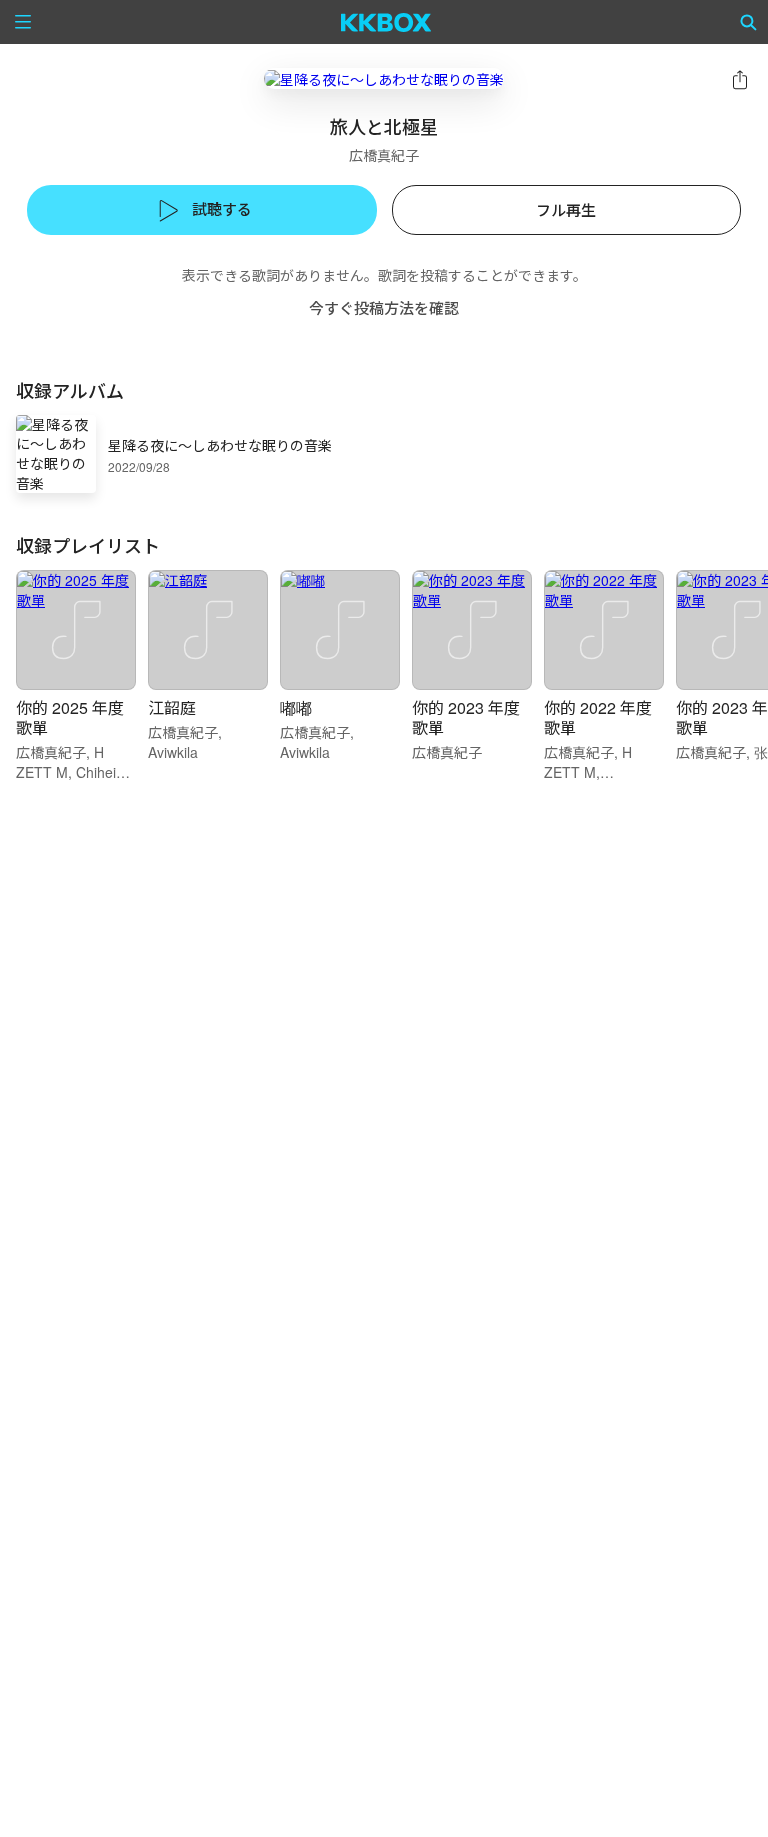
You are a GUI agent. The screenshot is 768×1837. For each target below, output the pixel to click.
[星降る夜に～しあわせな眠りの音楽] (384, 78)
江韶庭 (172, 707)
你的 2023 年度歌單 (466, 717)
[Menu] (23, 22)
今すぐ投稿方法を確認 (384, 307)
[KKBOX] (386, 22)
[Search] (749, 22)
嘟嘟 (296, 707)
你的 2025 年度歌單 (70, 717)
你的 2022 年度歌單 (598, 717)
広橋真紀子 (384, 155)
